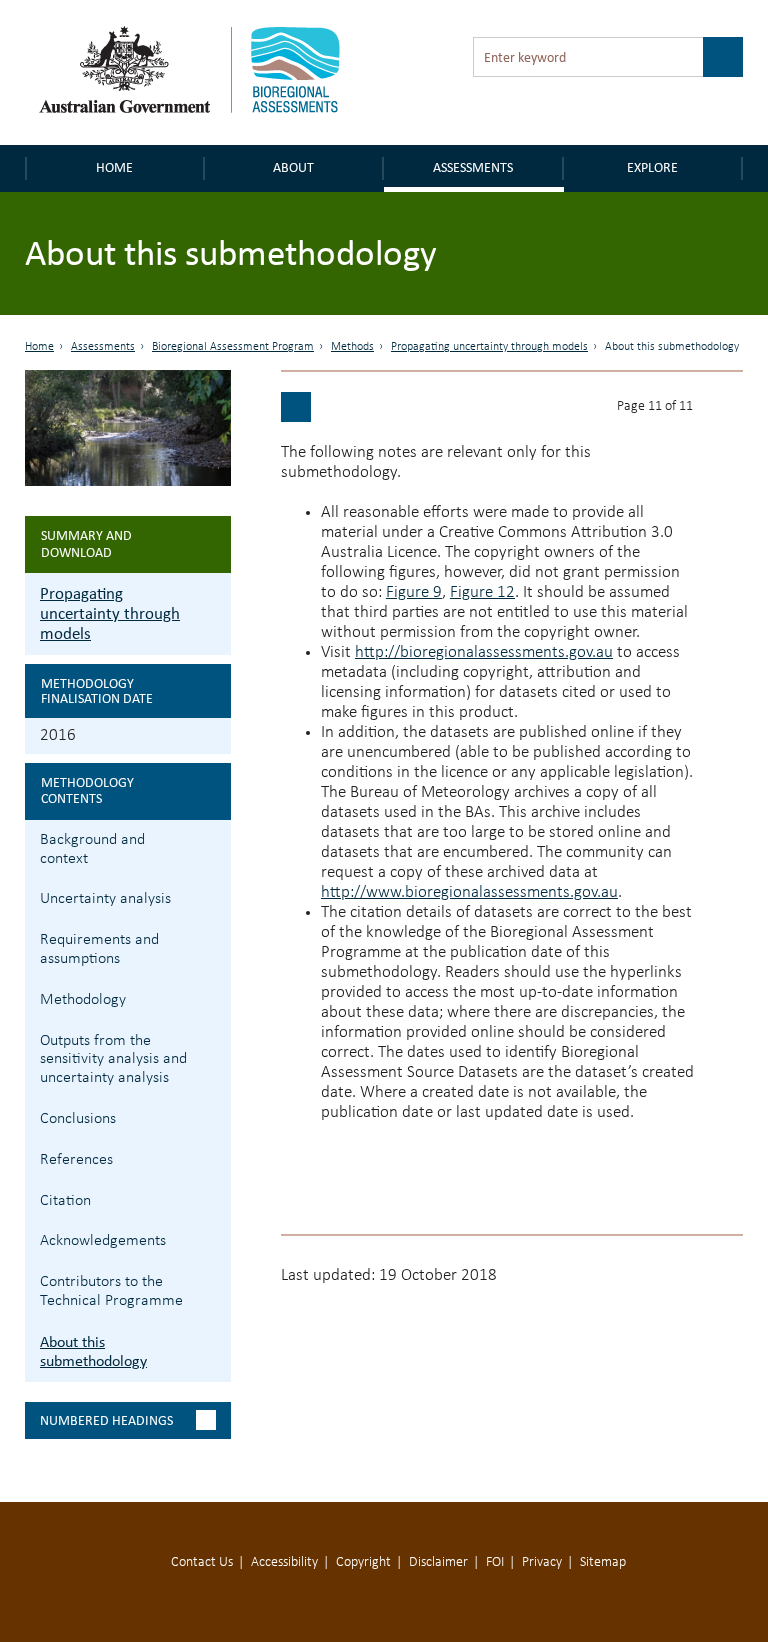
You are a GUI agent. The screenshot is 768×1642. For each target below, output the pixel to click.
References (76, 1160)
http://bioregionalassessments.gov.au (484, 652)
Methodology (83, 1000)
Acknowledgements (103, 1241)
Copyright (363, 1562)
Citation (65, 1201)
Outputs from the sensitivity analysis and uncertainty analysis (113, 1060)
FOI (495, 1562)
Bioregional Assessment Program (233, 347)
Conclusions (78, 1119)
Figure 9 (414, 592)
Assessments (473, 167)
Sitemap (603, 1562)
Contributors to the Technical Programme (111, 1291)
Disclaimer (438, 1562)
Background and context (92, 849)
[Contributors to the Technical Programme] (296, 407)
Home (114, 167)
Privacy (542, 1562)
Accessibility (284, 1562)
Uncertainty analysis (105, 899)
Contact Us (202, 1562)
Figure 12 (482, 592)
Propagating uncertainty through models (489, 347)
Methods (352, 347)
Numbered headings (106, 1420)
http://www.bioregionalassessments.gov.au (469, 892)
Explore (652, 167)
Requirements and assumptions (99, 949)
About (293, 167)
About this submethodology (93, 1351)
